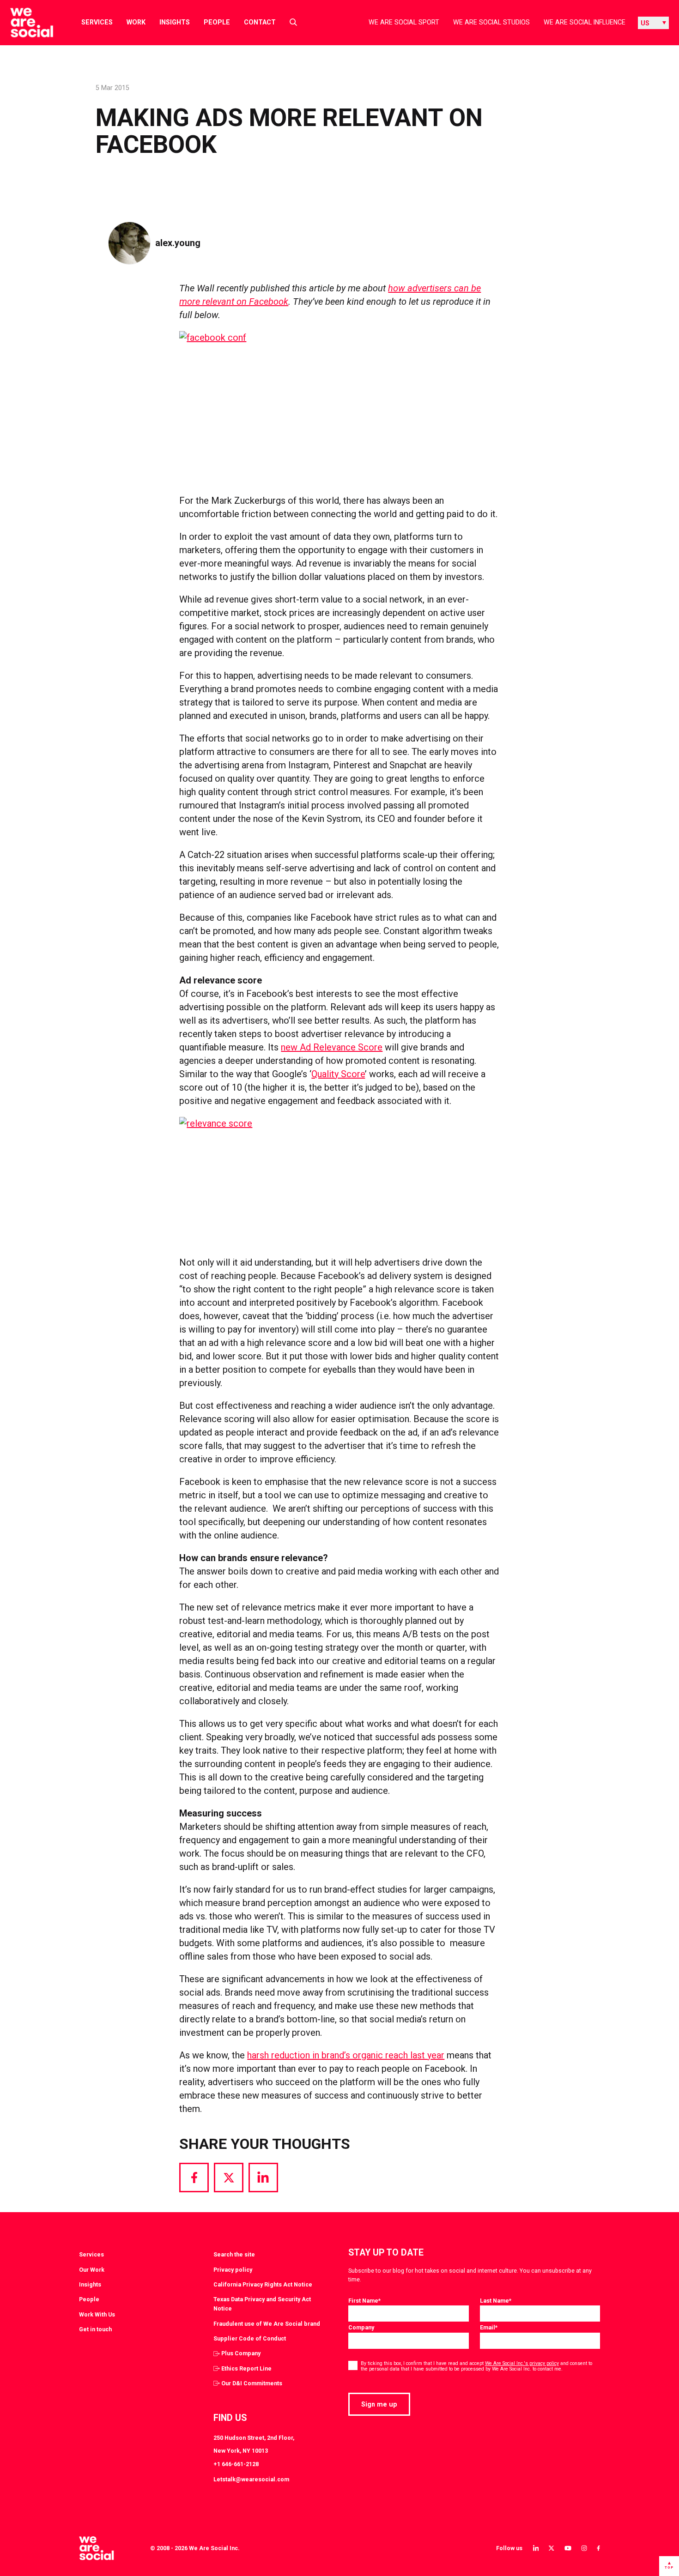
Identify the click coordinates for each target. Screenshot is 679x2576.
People (217, 22)
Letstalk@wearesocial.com (251, 2479)
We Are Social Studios (491, 22)
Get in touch (95, 2329)
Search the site (234, 2254)
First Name (364, 2301)
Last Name (496, 2301)
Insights (175, 22)
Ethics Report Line (246, 2368)
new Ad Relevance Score (332, 1047)
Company (361, 2327)
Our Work (92, 2270)
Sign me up (379, 2404)
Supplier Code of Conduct (250, 2338)
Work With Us (97, 2314)
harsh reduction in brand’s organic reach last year (346, 2055)
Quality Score (338, 1074)
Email (489, 2327)
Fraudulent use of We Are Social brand (267, 2324)
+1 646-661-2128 (236, 2464)
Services (97, 22)
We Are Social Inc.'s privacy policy (522, 2363)
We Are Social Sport (404, 22)
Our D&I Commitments (252, 2383)
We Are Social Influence (585, 22)
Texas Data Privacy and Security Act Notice (262, 2304)
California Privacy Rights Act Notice (263, 2284)
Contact (260, 22)
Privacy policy (233, 2270)
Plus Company (241, 2353)
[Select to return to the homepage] (24, 23)
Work (136, 22)
